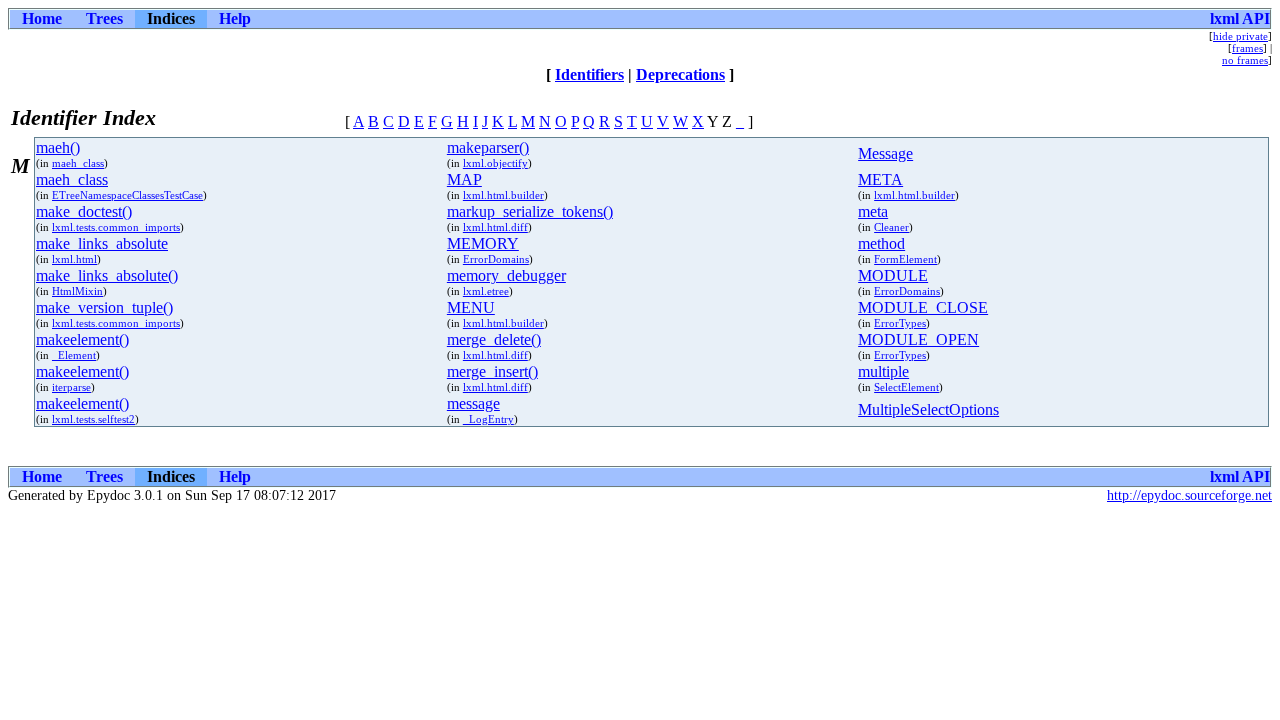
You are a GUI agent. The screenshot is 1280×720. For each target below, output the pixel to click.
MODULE (893, 275)
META (880, 179)
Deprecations (680, 74)
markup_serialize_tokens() (530, 211)
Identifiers (589, 74)
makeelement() (82, 339)
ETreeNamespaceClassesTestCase (127, 195)
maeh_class (78, 163)
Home (42, 18)
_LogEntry (488, 419)
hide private (1240, 36)
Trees (104, 18)
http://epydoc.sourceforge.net (1189, 495)
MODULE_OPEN (918, 339)
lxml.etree (486, 291)
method (881, 243)
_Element (74, 355)
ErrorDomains (496, 259)
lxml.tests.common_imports (116, 227)
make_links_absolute (102, 243)
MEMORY (483, 243)
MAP (464, 179)
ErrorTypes (900, 323)
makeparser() (488, 147)
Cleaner (891, 227)
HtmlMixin (77, 291)
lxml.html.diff (495, 227)
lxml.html (74, 259)
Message (885, 153)
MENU (471, 307)
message (473, 403)
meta (873, 211)
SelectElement (906, 387)
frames (1247, 48)
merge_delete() (494, 339)
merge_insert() (492, 371)
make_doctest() (84, 211)
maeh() (58, 147)
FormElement (905, 259)
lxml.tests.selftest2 (93, 419)
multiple (883, 371)
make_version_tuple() (104, 307)
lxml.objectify (495, 163)
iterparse (71, 387)
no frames (1245, 60)
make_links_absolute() (107, 275)
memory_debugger (506, 275)
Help (235, 18)
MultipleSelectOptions (928, 409)
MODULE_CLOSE (923, 307)
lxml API (1240, 18)
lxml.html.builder (503, 195)
